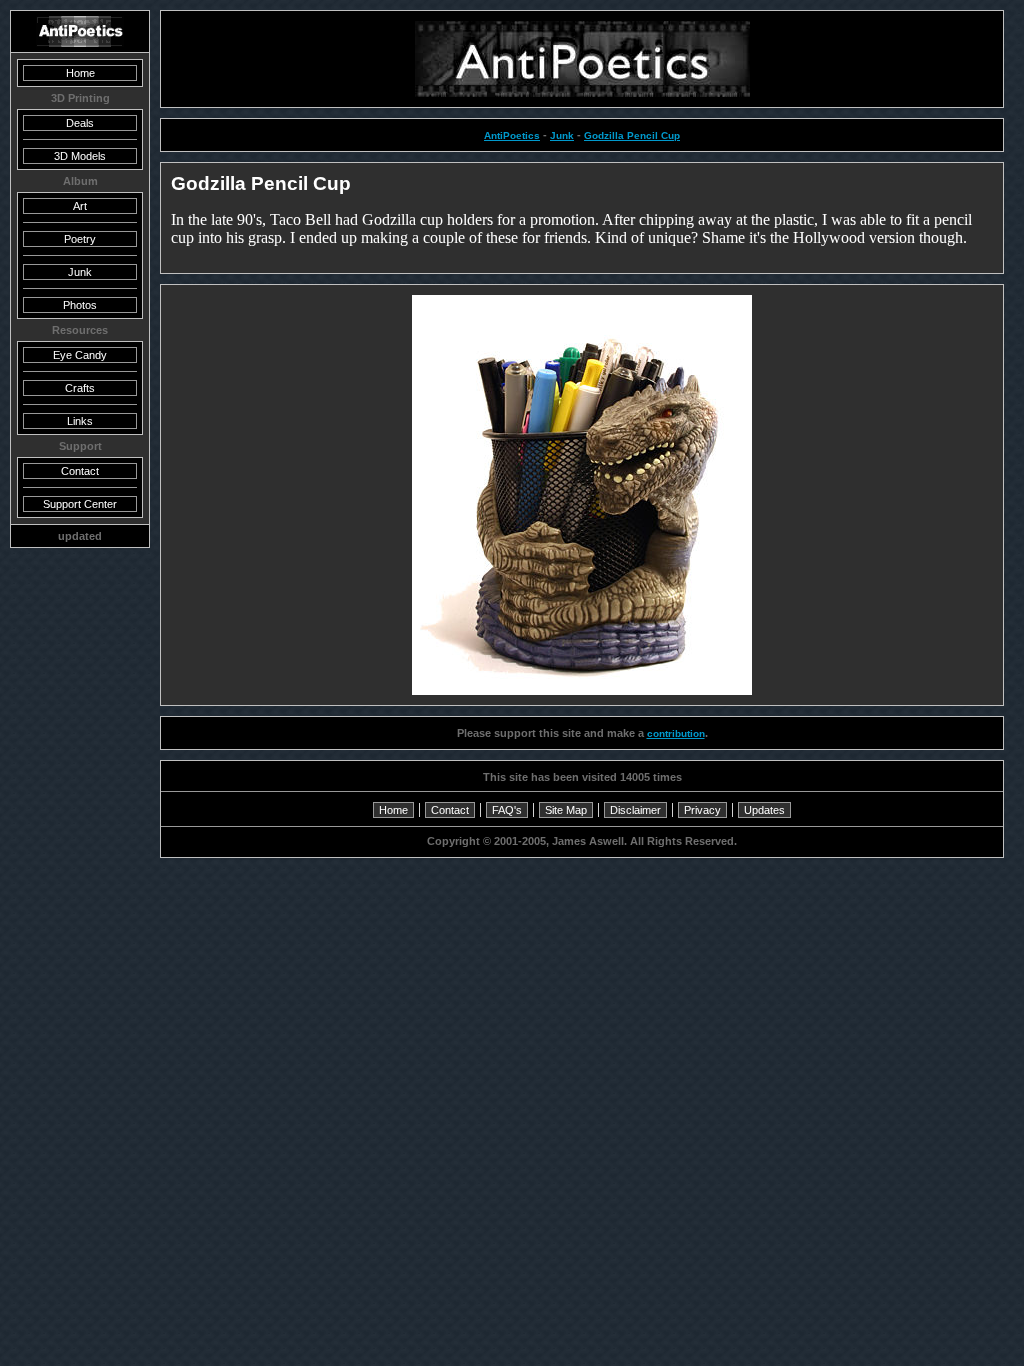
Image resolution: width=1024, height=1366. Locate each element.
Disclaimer (635, 810)
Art (80, 206)
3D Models (80, 156)
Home (393, 810)
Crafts (80, 388)
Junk (562, 135)
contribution (676, 733)
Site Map (566, 810)
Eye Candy (80, 355)
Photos (80, 305)
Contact (450, 810)
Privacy (702, 810)
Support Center (80, 504)
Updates (764, 810)
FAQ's (507, 810)
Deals (80, 123)
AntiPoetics (512, 135)
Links (80, 421)
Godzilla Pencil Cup (632, 135)
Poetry (80, 239)
